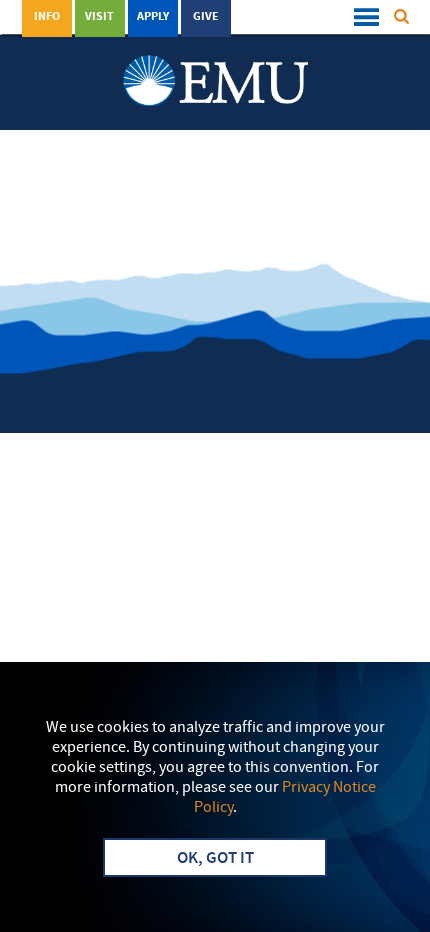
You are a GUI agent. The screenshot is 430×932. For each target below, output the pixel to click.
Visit (99, 17)
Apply (153, 17)
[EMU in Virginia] (215, 61)
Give (206, 17)
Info (47, 17)
